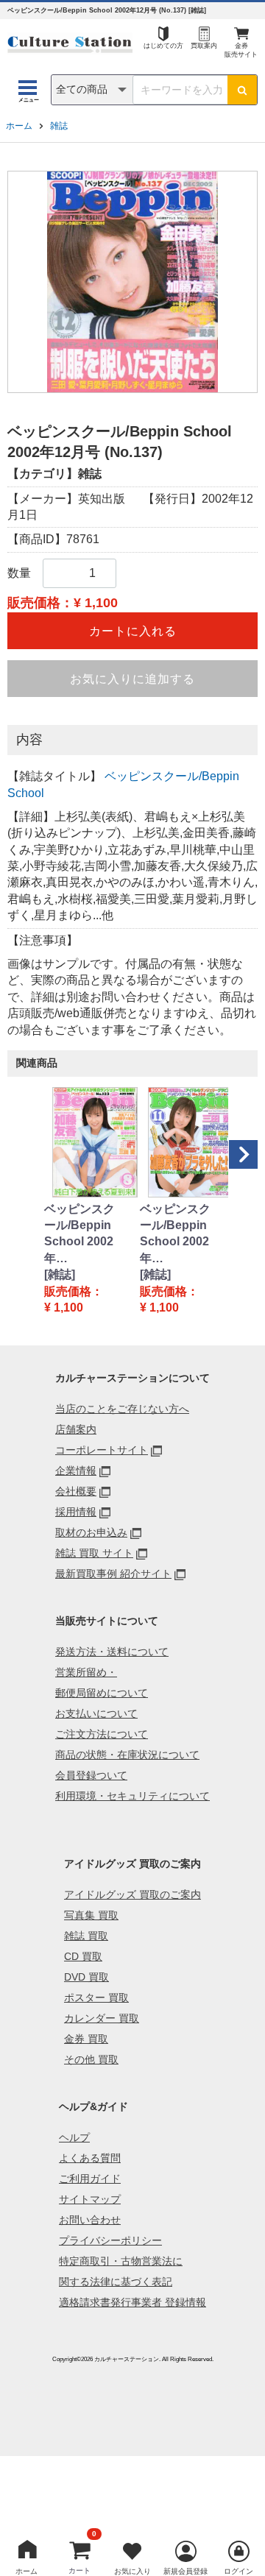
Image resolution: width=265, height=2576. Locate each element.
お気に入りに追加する (132, 679)
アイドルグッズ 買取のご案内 (132, 1894)
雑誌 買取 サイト (94, 1553)
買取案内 (204, 46)
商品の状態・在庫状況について (127, 1755)
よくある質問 (90, 2158)
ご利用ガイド (90, 2179)
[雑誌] (60, 1274)
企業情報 (76, 1471)
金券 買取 (86, 2039)
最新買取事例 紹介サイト (113, 1574)
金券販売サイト (241, 50)
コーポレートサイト (102, 1450)
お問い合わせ (90, 2220)
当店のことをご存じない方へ (122, 1409)
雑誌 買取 (86, 1936)
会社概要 (76, 1491)
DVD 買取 (86, 1977)
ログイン (239, 2571)
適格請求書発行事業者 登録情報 (132, 2302)
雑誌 (59, 126)
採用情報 (76, 1512)
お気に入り (132, 2571)
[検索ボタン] (242, 90)
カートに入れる (133, 631)
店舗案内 (76, 1429)
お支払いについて (96, 1713)
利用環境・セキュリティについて (132, 1796)
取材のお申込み (91, 1532)
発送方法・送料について (112, 1652)
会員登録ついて (91, 1775)
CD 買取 (83, 1956)
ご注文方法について (102, 1734)
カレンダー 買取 (102, 2018)
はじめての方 (163, 46)
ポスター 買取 (96, 1998)
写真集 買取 (91, 1915)
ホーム (19, 126)
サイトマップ (90, 2199)
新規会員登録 (185, 2571)
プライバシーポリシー (110, 2240)
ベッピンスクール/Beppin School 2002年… (79, 1234)
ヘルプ (74, 2137)
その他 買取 (91, 2059)
